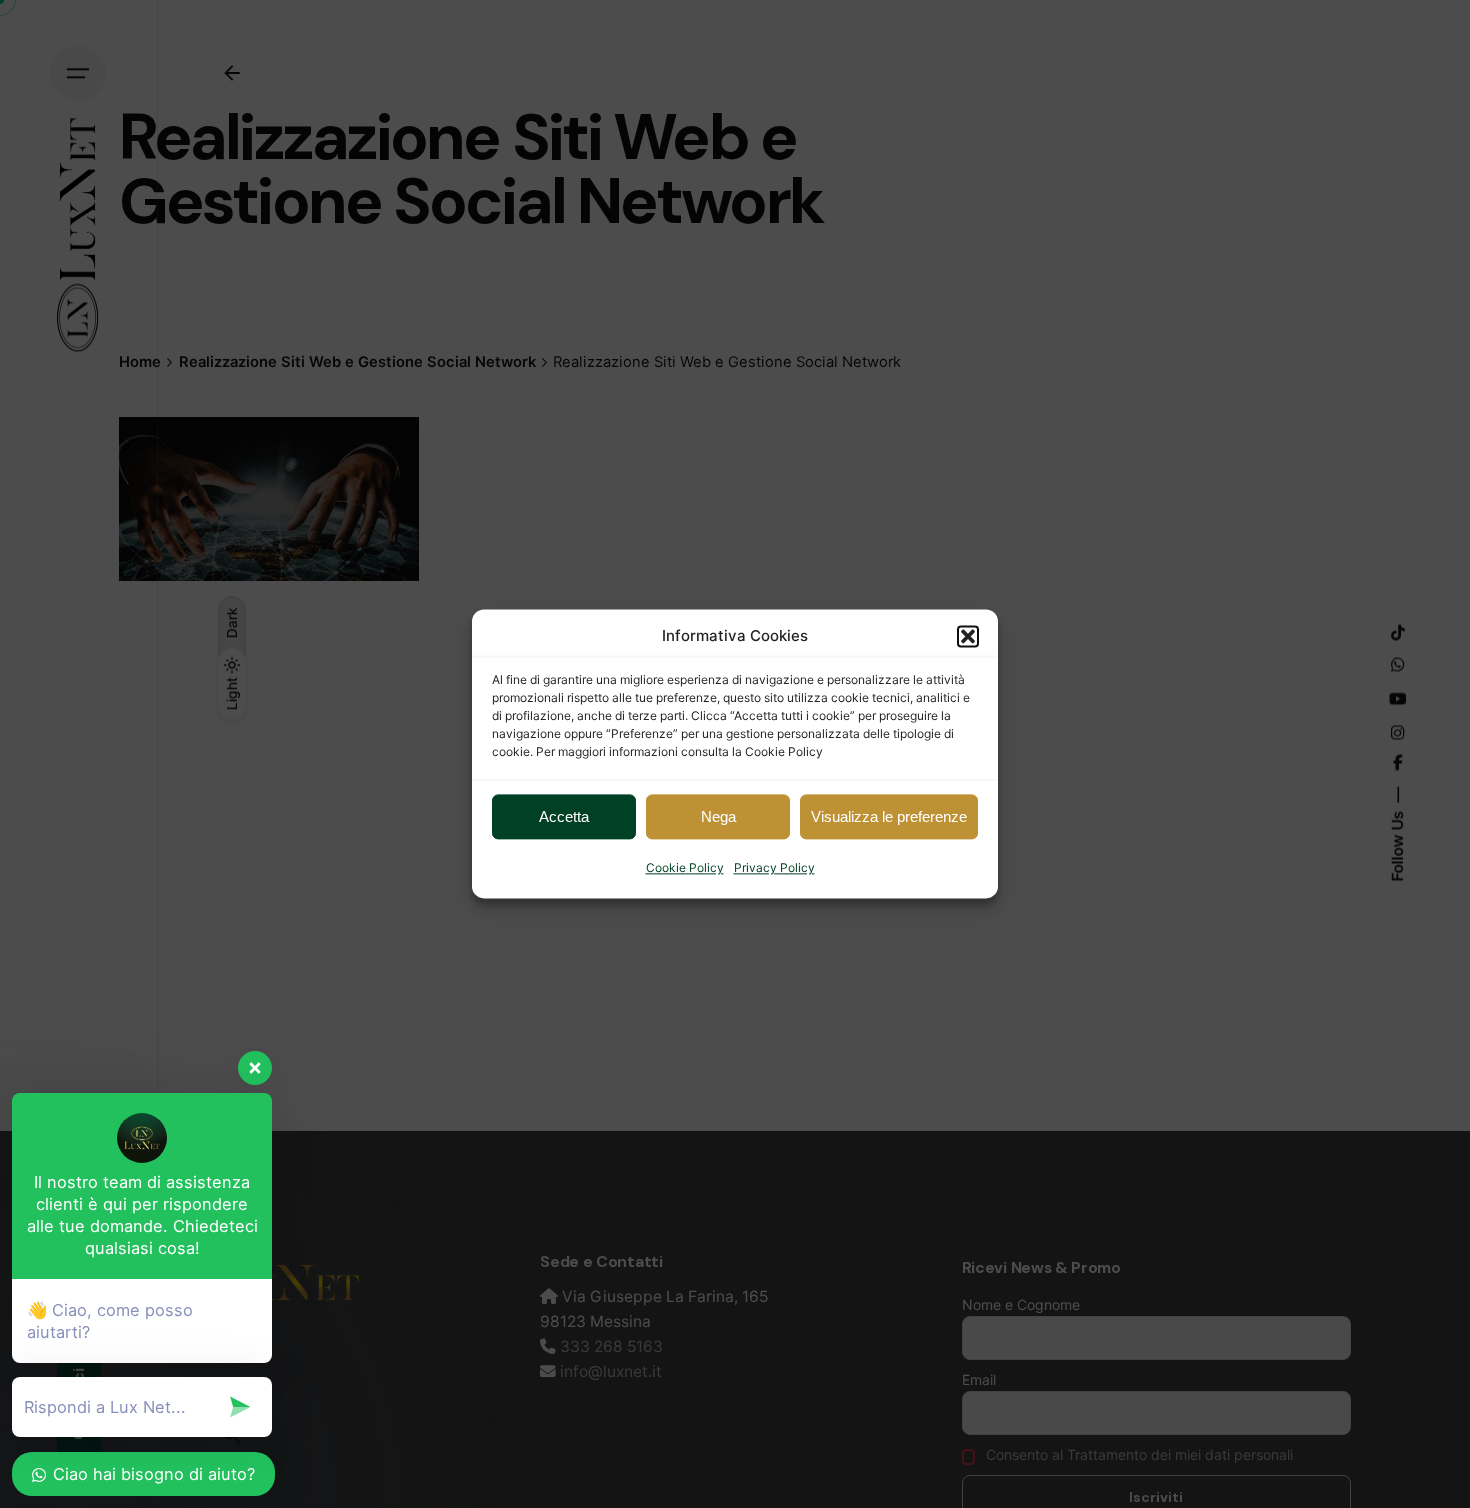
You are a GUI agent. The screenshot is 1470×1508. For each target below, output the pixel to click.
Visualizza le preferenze (889, 816)
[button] (968, 636)
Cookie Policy (685, 867)
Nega (718, 816)
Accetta (564, 816)
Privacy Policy (774, 867)
